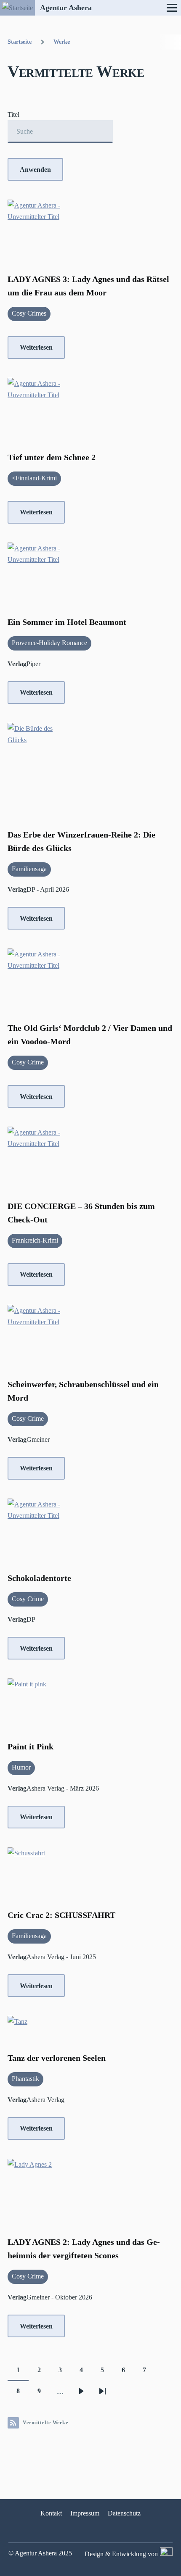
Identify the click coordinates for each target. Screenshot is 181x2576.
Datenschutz (124, 2513)
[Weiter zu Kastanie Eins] (165, 2554)
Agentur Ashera (66, 8)
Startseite (20, 42)
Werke (62, 42)
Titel (13, 115)
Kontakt (51, 2513)
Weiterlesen (36, 347)
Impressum (85, 2513)
